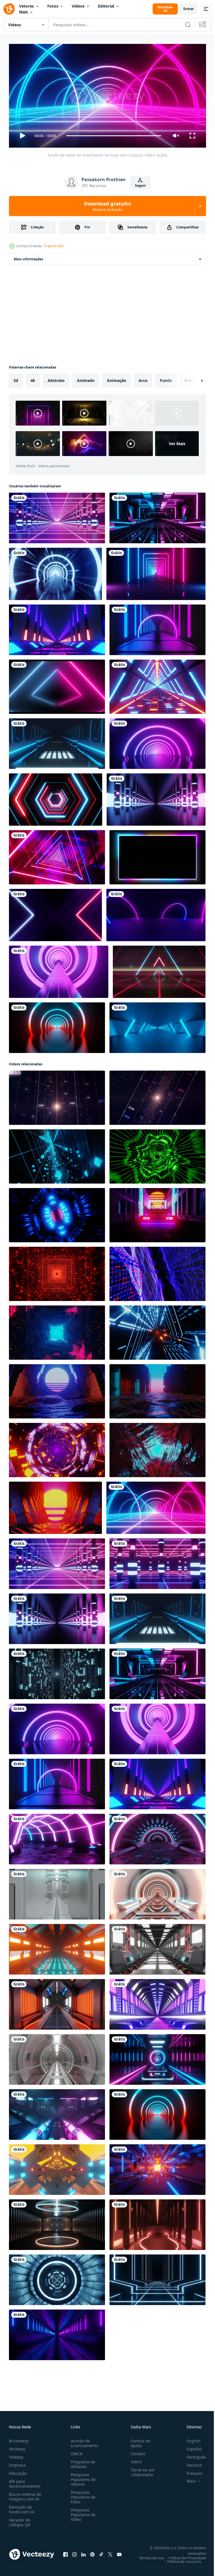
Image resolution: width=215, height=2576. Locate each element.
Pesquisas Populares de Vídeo (82, 2512)
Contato (136, 2451)
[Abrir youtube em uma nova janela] (119, 2552)
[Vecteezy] (9, 9)
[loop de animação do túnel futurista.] (157, 2002)
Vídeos (78, 6)
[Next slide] (193, 378)
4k (33, 378)
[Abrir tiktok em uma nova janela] (101, 2552)
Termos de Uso (147, 2556)
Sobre (134, 2460)
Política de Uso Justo (180, 2559)
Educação (18, 2471)
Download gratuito (107, 206)
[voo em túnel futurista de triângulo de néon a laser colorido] (57, 855)
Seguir (140, 186)
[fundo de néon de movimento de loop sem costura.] (156, 1506)
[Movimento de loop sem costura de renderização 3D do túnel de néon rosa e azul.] (157, 2057)
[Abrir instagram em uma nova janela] (74, 2552)
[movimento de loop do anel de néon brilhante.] (59, 970)
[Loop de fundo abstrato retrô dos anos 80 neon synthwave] (159, 970)
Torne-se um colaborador (140, 2470)
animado (86, 378)
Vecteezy (17, 2447)
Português (192, 2455)
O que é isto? (54, 246)
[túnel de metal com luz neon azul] (157, 1025)
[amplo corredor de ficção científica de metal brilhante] (157, 1947)
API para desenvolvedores (25, 2481)
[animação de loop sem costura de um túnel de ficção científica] (57, 1947)
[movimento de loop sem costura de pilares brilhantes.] (157, 1561)
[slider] (114, 136)
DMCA (75, 2451)
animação (117, 378)
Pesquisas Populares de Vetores (82, 2477)
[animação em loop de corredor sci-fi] (57, 741)
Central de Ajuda (138, 2441)
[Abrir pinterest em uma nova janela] (92, 2552)
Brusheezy (19, 2439)
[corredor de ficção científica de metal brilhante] (57, 2002)
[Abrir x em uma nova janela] (110, 2552)
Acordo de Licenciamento (83, 2441)
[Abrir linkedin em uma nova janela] (83, 2552)
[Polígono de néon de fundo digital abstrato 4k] (56, 797)
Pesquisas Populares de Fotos (82, 2495)
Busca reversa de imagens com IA (25, 2494)
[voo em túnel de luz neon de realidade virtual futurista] (157, 684)
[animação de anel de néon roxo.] (156, 913)
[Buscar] (188, 25)
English (190, 2439)
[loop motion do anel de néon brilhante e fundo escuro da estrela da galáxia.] (55, 572)
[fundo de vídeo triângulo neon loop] (57, 684)
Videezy (16, 2455)
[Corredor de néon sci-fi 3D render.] (57, 628)
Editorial (106, 6)
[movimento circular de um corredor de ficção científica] (57, 2057)
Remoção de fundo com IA (22, 2507)
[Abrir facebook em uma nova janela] (66, 2552)
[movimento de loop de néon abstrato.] (57, 516)
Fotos (53, 6)
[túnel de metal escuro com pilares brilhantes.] (156, 797)
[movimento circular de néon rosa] (157, 741)
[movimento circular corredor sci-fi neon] (157, 1892)
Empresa (17, 2463)
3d (16, 378)
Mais (24, 12)
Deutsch (190, 2463)
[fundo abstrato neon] (55, 913)
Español (190, 2447)
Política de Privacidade (183, 2556)
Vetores (26, 6)
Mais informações (28, 257)
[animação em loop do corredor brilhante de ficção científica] (157, 2167)
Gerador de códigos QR (20, 2520)
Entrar (189, 9)
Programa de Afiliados (82, 2462)
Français (190, 2471)
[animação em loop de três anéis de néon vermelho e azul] (57, 1025)
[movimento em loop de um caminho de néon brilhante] (157, 628)
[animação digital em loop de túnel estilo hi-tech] (57, 2167)
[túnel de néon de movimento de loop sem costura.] (57, 2333)
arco (143, 378)
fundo (166, 378)
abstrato (56, 378)
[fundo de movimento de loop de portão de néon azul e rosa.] (156, 572)
